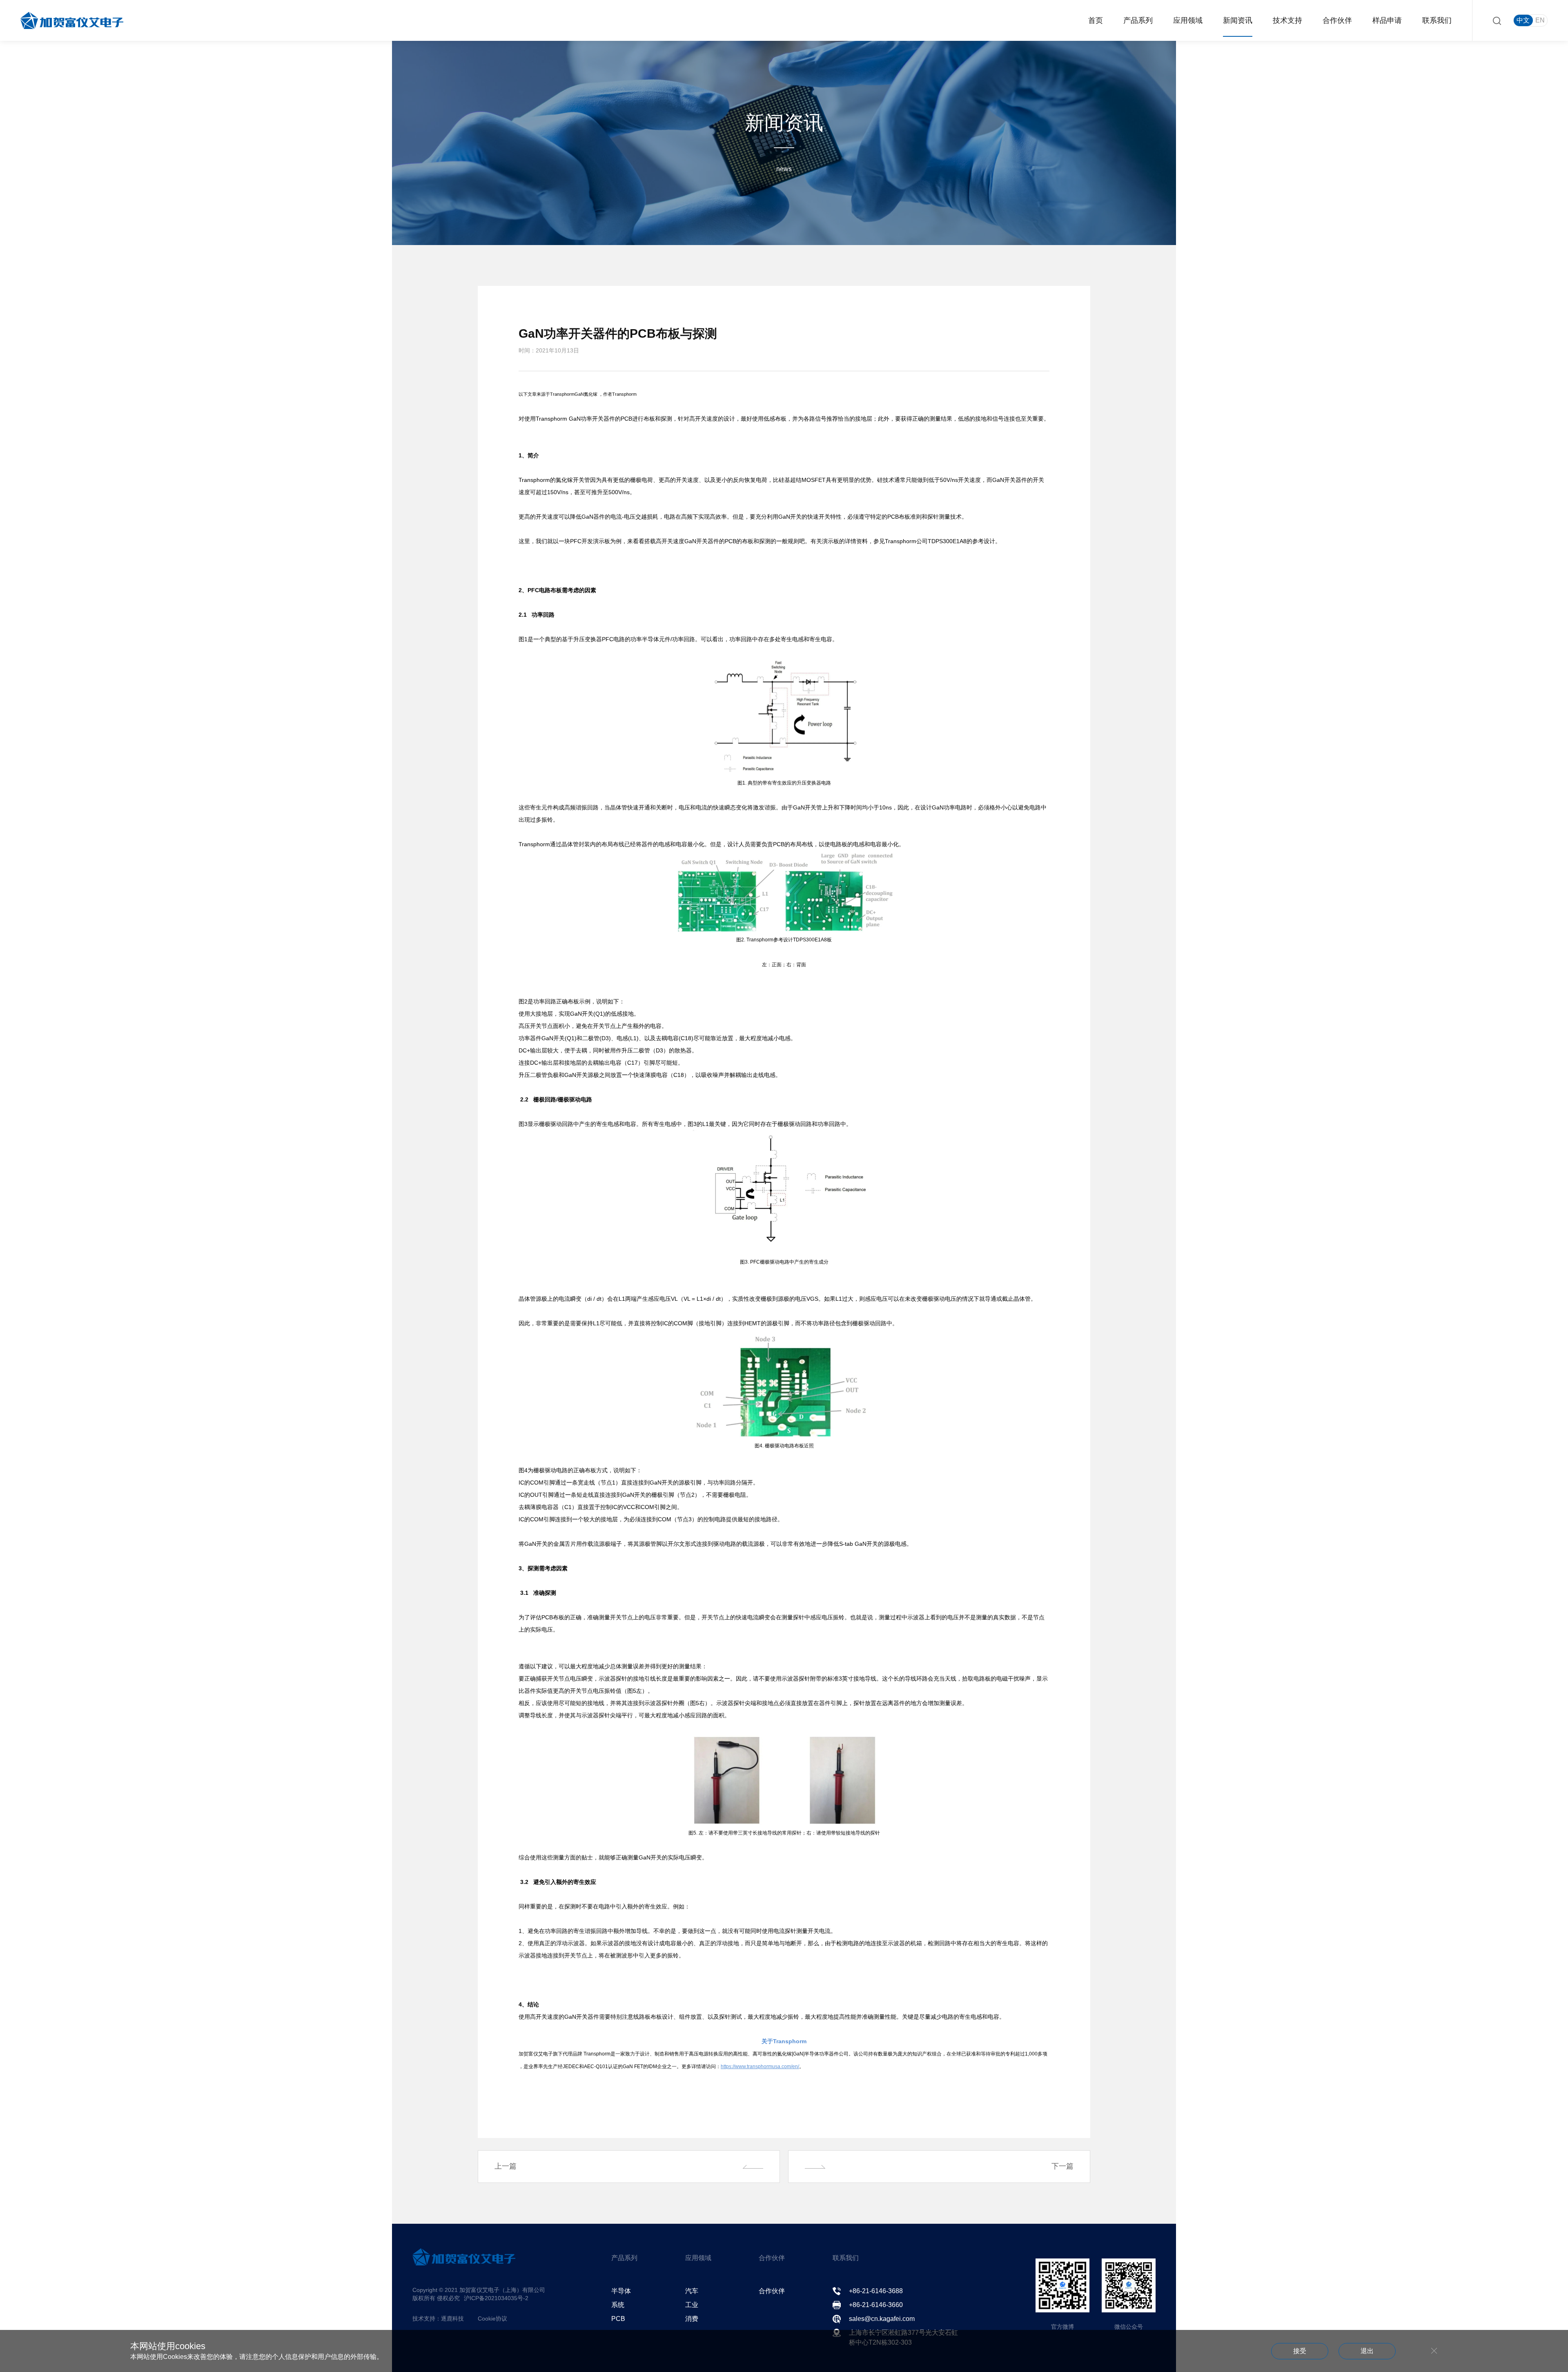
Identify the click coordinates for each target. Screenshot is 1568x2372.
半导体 (621, 2291)
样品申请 (1387, 20)
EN (1540, 20)
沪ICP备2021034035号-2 (496, 2298)
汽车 (692, 2291)
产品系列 (1138, 20)
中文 (1523, 20)
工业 (692, 2305)
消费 (692, 2319)
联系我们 (1437, 20)
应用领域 (1188, 20)
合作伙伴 (1337, 20)
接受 (1300, 2351)
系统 (618, 2305)
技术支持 (1287, 20)
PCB (618, 2319)
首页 (1096, 20)
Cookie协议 (492, 2318)
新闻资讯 (1238, 20)
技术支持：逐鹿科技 (438, 2318)
